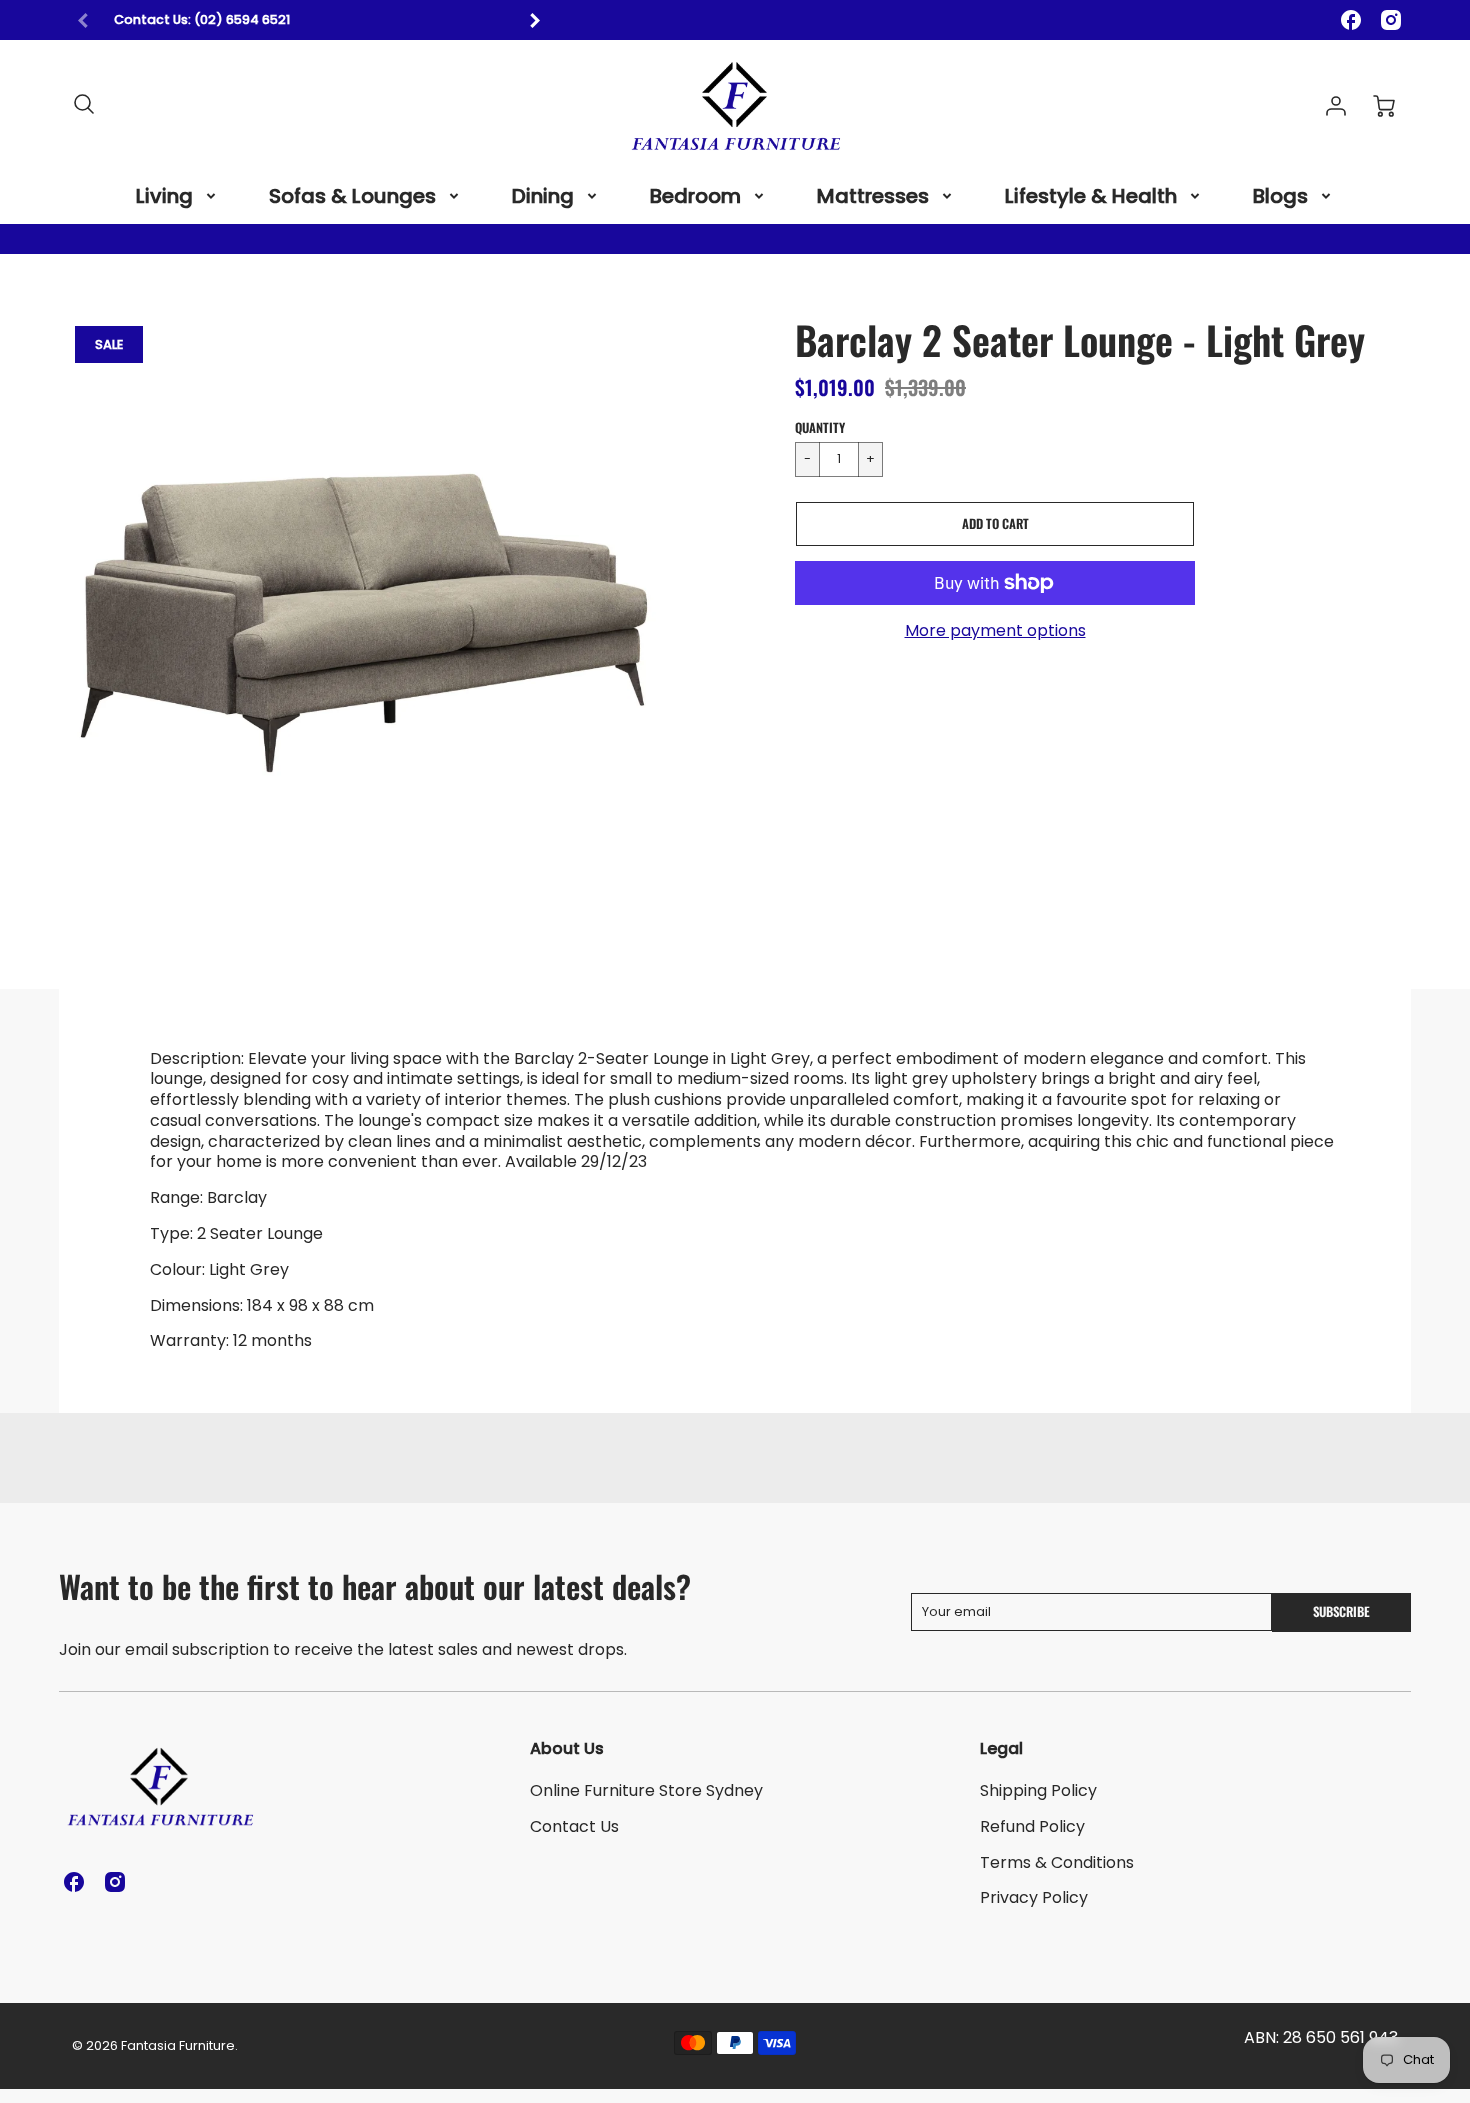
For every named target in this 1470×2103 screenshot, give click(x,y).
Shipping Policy (1038, 1790)
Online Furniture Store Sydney (646, 1790)
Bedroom (695, 196)
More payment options (995, 631)
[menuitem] (177, 196)
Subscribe (1341, 1611)
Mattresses (873, 196)
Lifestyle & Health (1091, 196)
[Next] (534, 20)
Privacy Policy (1034, 1897)
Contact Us (574, 1826)
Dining (543, 196)
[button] (995, 524)
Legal (1001, 1748)
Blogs (1280, 196)
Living (164, 196)
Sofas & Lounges (352, 196)
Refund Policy (1032, 1826)
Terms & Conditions (1057, 1862)
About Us (567, 1748)
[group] (309, 20)
